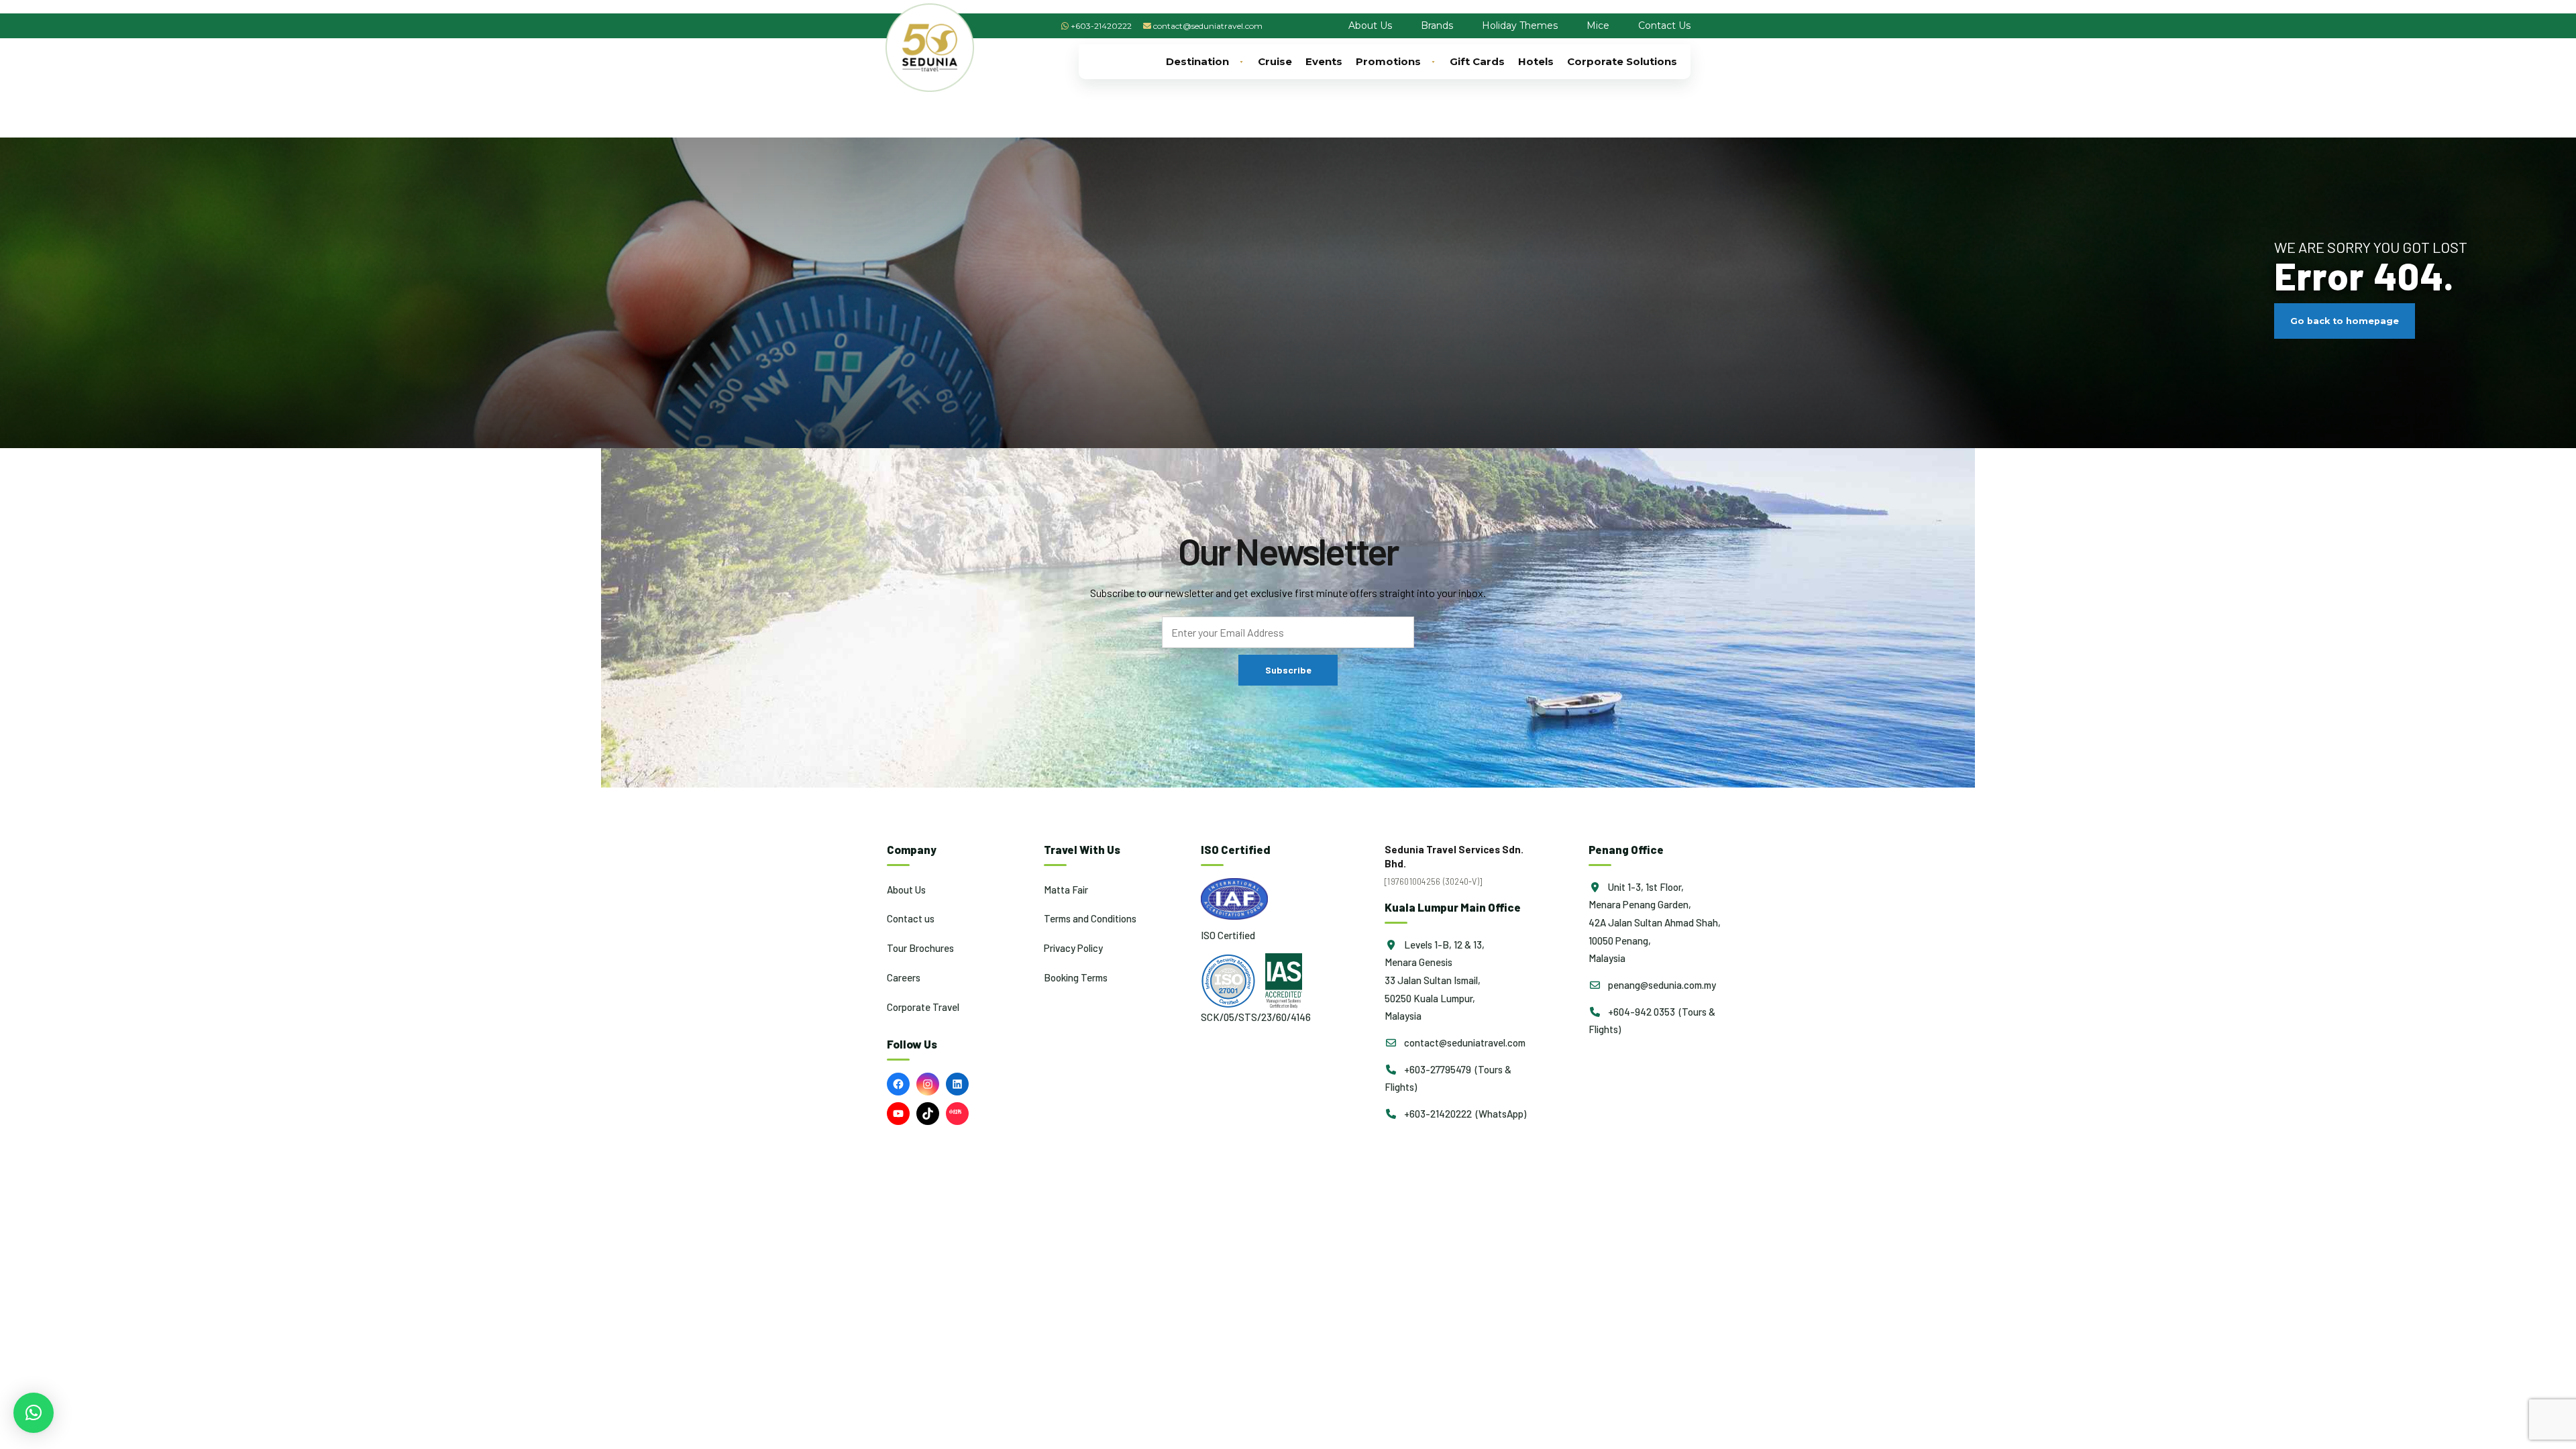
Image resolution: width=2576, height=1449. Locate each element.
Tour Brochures (920, 948)
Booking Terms (1076, 977)
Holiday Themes (1520, 25)
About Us (1370, 25)
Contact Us (1664, 25)
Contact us (911, 918)
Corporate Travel (923, 1007)
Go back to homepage (2345, 321)
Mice (1598, 25)
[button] (34, 1413)
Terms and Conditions (1090, 918)
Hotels (1536, 61)
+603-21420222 (1101, 26)
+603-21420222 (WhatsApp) (1464, 1114)
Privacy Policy (1073, 948)
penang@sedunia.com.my (1661, 985)
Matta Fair (1066, 890)
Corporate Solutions (1622, 61)
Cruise (1275, 61)
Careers (904, 977)
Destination (1197, 61)
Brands (1437, 25)
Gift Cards (1477, 61)
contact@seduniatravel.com (1208, 26)
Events (1324, 61)
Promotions (1388, 61)
